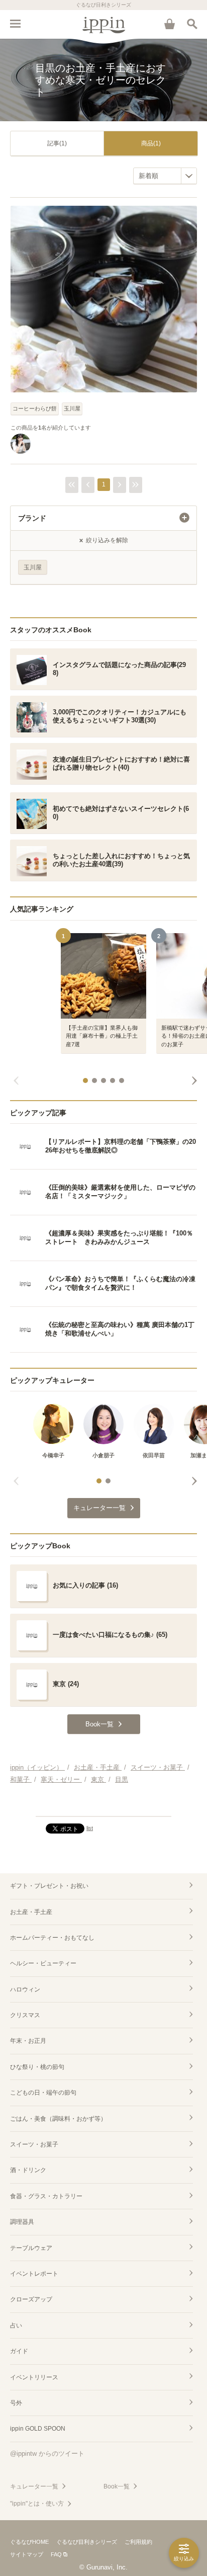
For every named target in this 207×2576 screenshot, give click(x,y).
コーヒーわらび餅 (35, 408)
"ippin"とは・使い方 (37, 2504)
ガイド (19, 2351)
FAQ (56, 2554)
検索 (192, 24)
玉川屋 (72, 408)
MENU (15, 24)
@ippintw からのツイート (47, 2454)
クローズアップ (31, 2299)
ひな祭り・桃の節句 (37, 2067)
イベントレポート (34, 2274)
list (90, 1828)
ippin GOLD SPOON (38, 2429)
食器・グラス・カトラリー (46, 2196)
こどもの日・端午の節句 (43, 2093)
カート (169, 24)
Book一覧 (117, 2486)
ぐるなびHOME (29, 2542)
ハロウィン (25, 1989)
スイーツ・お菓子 (34, 2144)
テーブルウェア (31, 2248)
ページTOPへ (103, 1804)
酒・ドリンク (28, 2170)
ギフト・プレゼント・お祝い (49, 1886)
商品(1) (151, 143)
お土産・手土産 (31, 1912)
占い (16, 2325)
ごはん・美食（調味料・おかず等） (58, 2119)
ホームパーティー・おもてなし (52, 1938)
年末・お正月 (28, 2041)
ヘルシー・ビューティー (43, 1963)
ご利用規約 (138, 2542)
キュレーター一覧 (34, 2486)
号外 (16, 2403)
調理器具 (22, 2222)
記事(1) (57, 143)
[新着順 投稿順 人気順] (165, 176)
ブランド (32, 518)
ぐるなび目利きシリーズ (87, 2542)
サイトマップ (27, 2554)
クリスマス (25, 2015)
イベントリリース (34, 2377)
